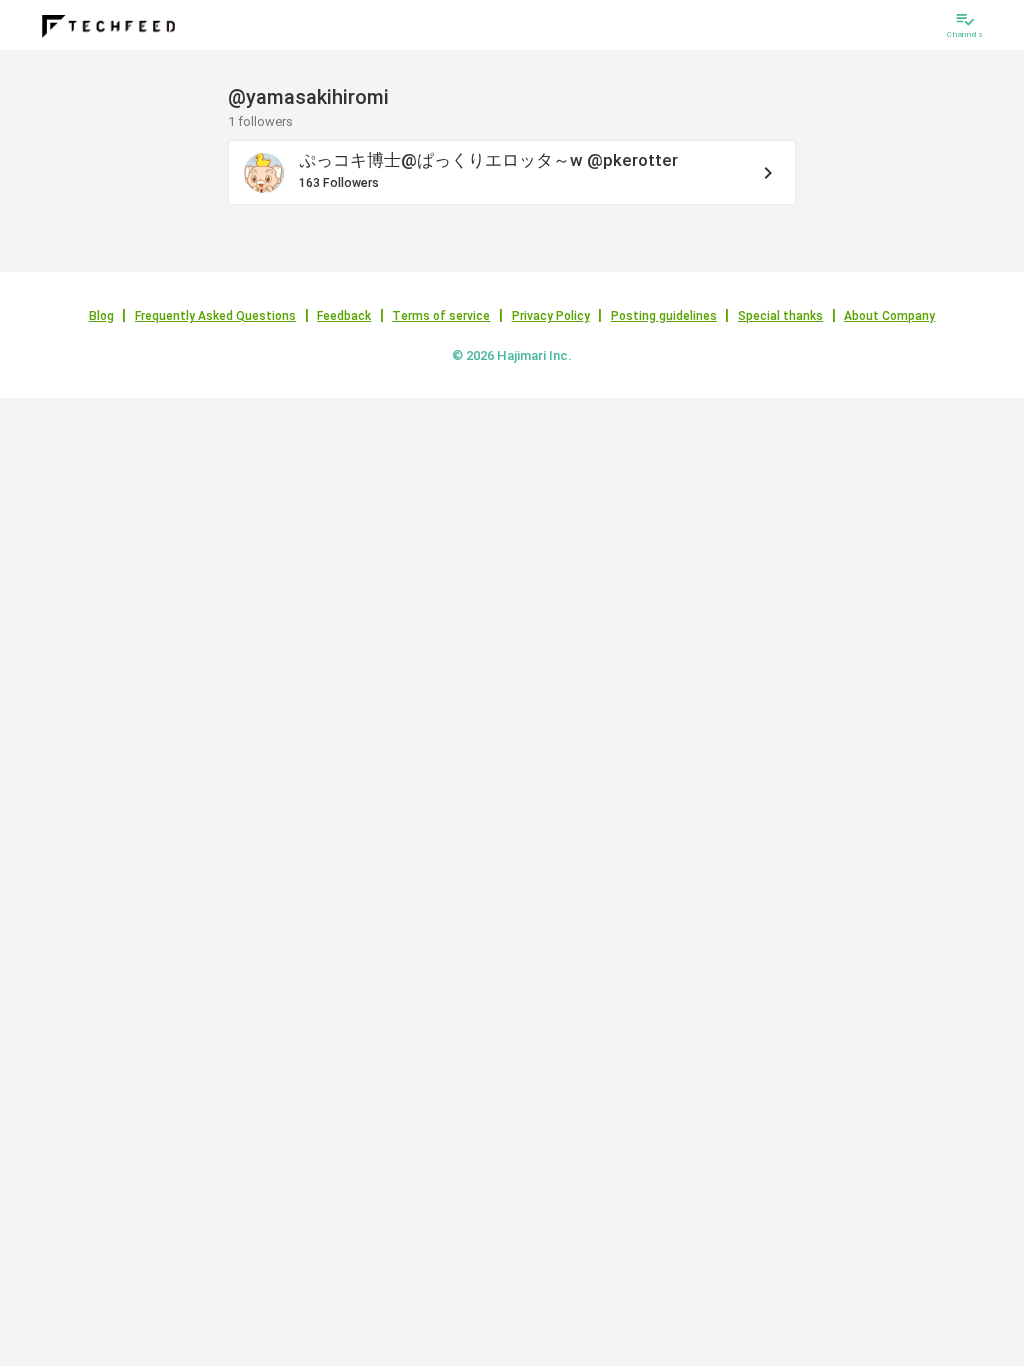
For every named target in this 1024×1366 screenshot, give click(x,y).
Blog (101, 316)
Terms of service (441, 316)
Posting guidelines (664, 316)
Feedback (344, 316)
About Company (889, 316)
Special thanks (780, 316)
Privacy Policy (551, 316)
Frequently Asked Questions (215, 316)
